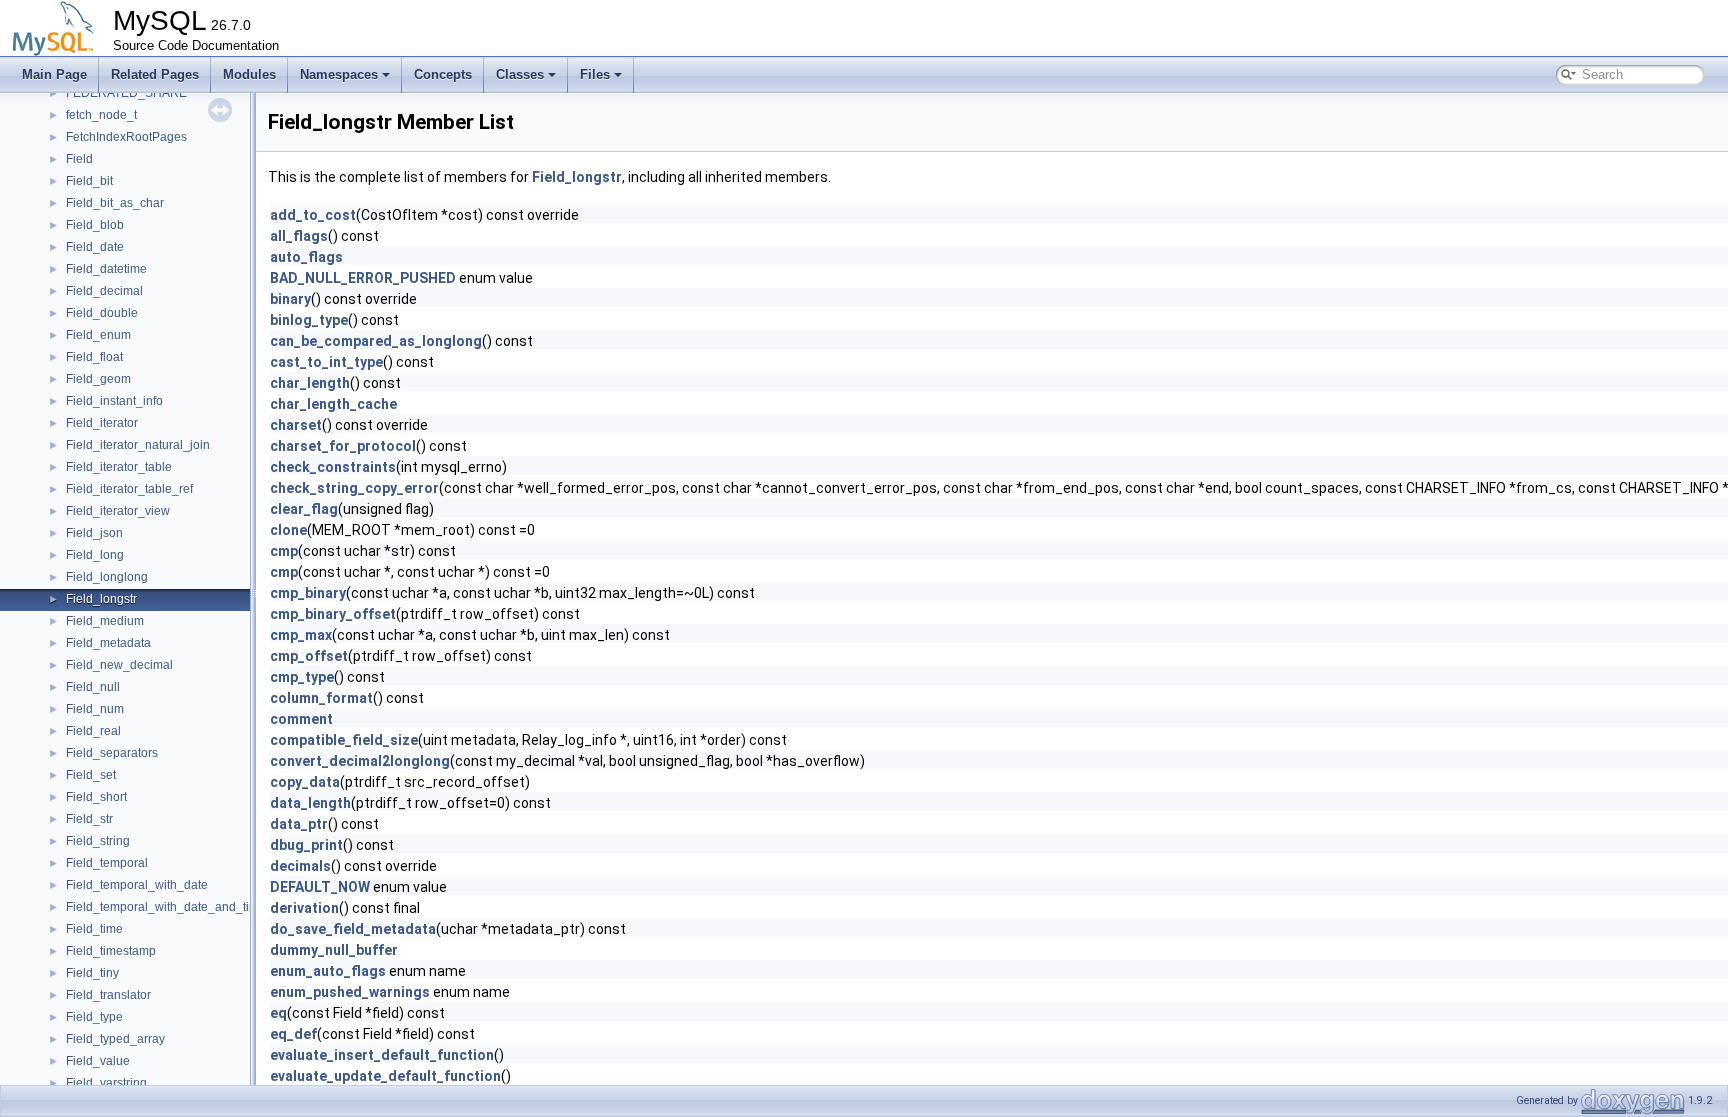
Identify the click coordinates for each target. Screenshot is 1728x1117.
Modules (249, 74)
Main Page (54, 74)
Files (595, 74)
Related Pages (155, 74)
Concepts (443, 74)
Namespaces (339, 74)
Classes (520, 74)
